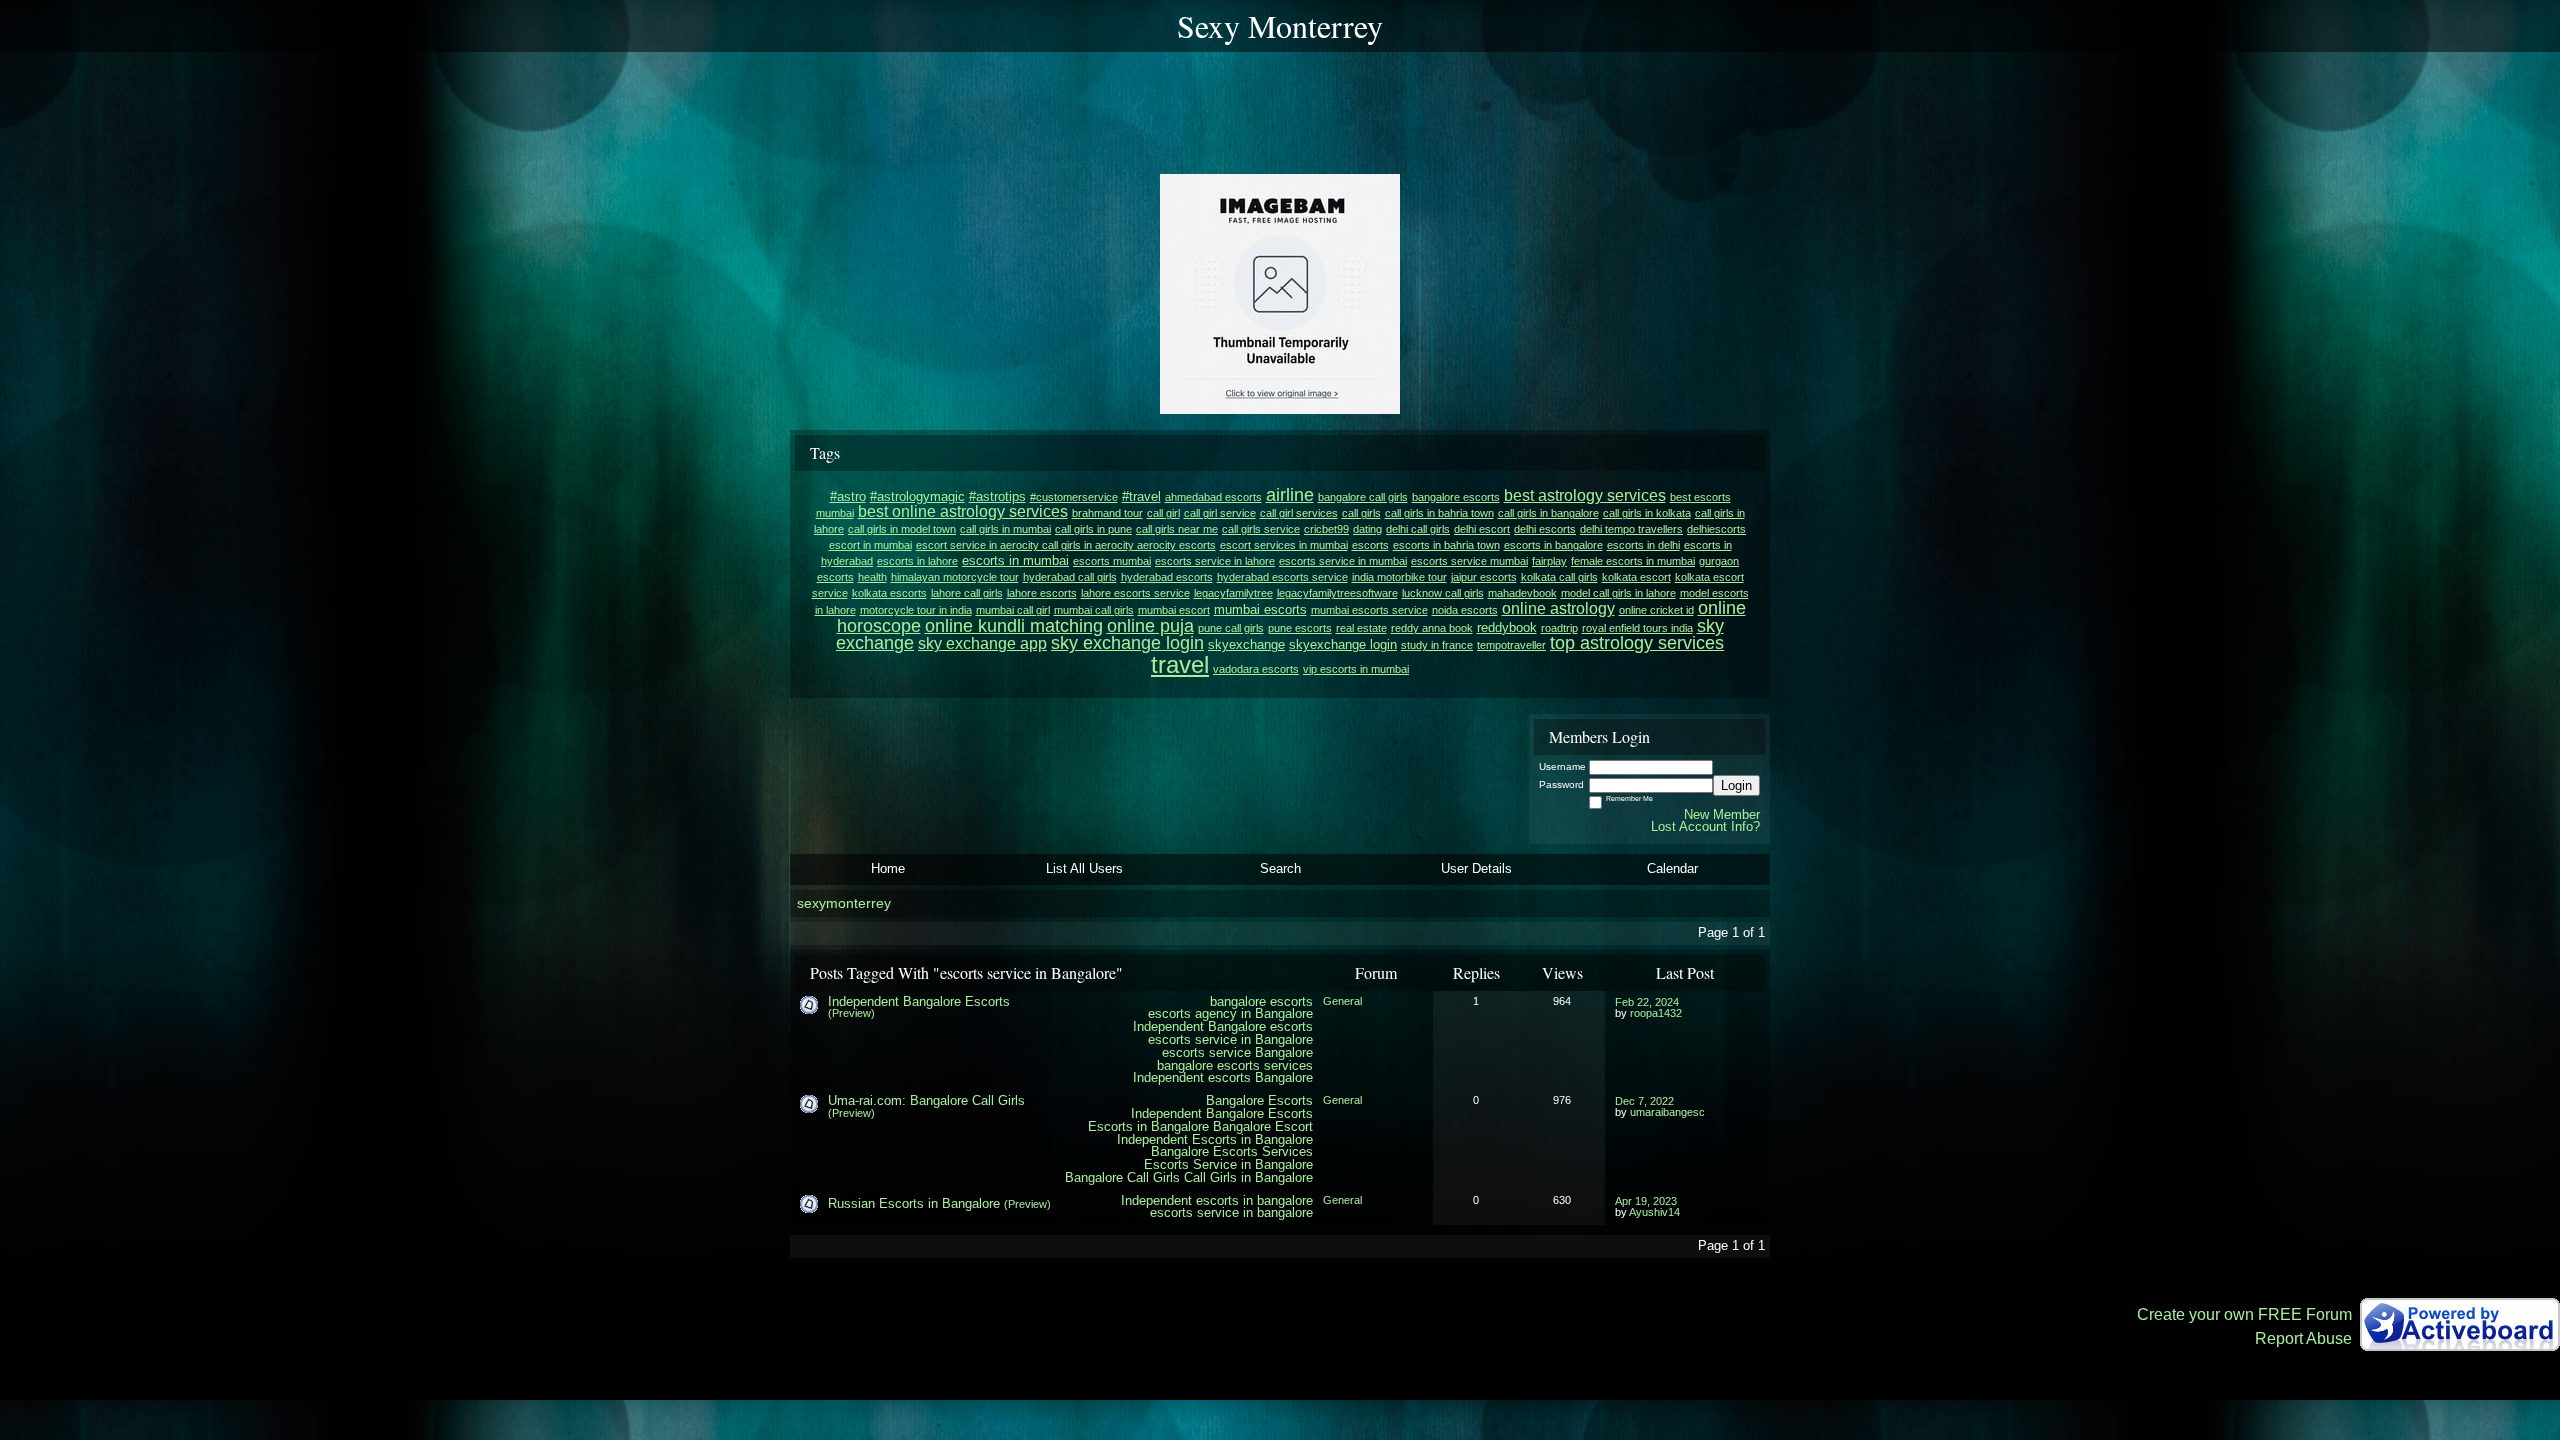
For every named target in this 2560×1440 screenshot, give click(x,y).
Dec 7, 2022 (1644, 1101)
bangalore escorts (1261, 1001)
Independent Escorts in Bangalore (1215, 1139)
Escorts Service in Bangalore (1228, 1164)
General (1342, 1001)
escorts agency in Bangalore (1230, 1013)
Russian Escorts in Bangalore (914, 1203)
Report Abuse (2303, 1338)
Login (1736, 785)
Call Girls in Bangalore (1248, 1177)
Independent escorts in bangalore (1217, 1200)
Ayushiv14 (1654, 1212)
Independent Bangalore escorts (1223, 1026)
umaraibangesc (1667, 1112)
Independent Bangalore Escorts (919, 1001)
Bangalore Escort (1263, 1126)
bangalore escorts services (1235, 1065)
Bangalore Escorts (1259, 1100)
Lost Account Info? (1705, 826)
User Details (1476, 868)
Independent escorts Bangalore (1223, 1077)
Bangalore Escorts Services (1232, 1151)
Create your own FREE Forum (2244, 1314)
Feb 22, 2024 (1647, 1002)
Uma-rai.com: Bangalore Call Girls (926, 1100)
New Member (1722, 814)
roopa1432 (1656, 1013)
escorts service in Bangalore (1230, 1039)
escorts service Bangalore (1237, 1052)
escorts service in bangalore (1231, 1212)
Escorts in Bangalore (1148, 1126)
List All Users (1084, 868)
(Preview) (851, 1013)
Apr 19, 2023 (1646, 1201)
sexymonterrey (844, 903)
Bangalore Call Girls (1122, 1177)
